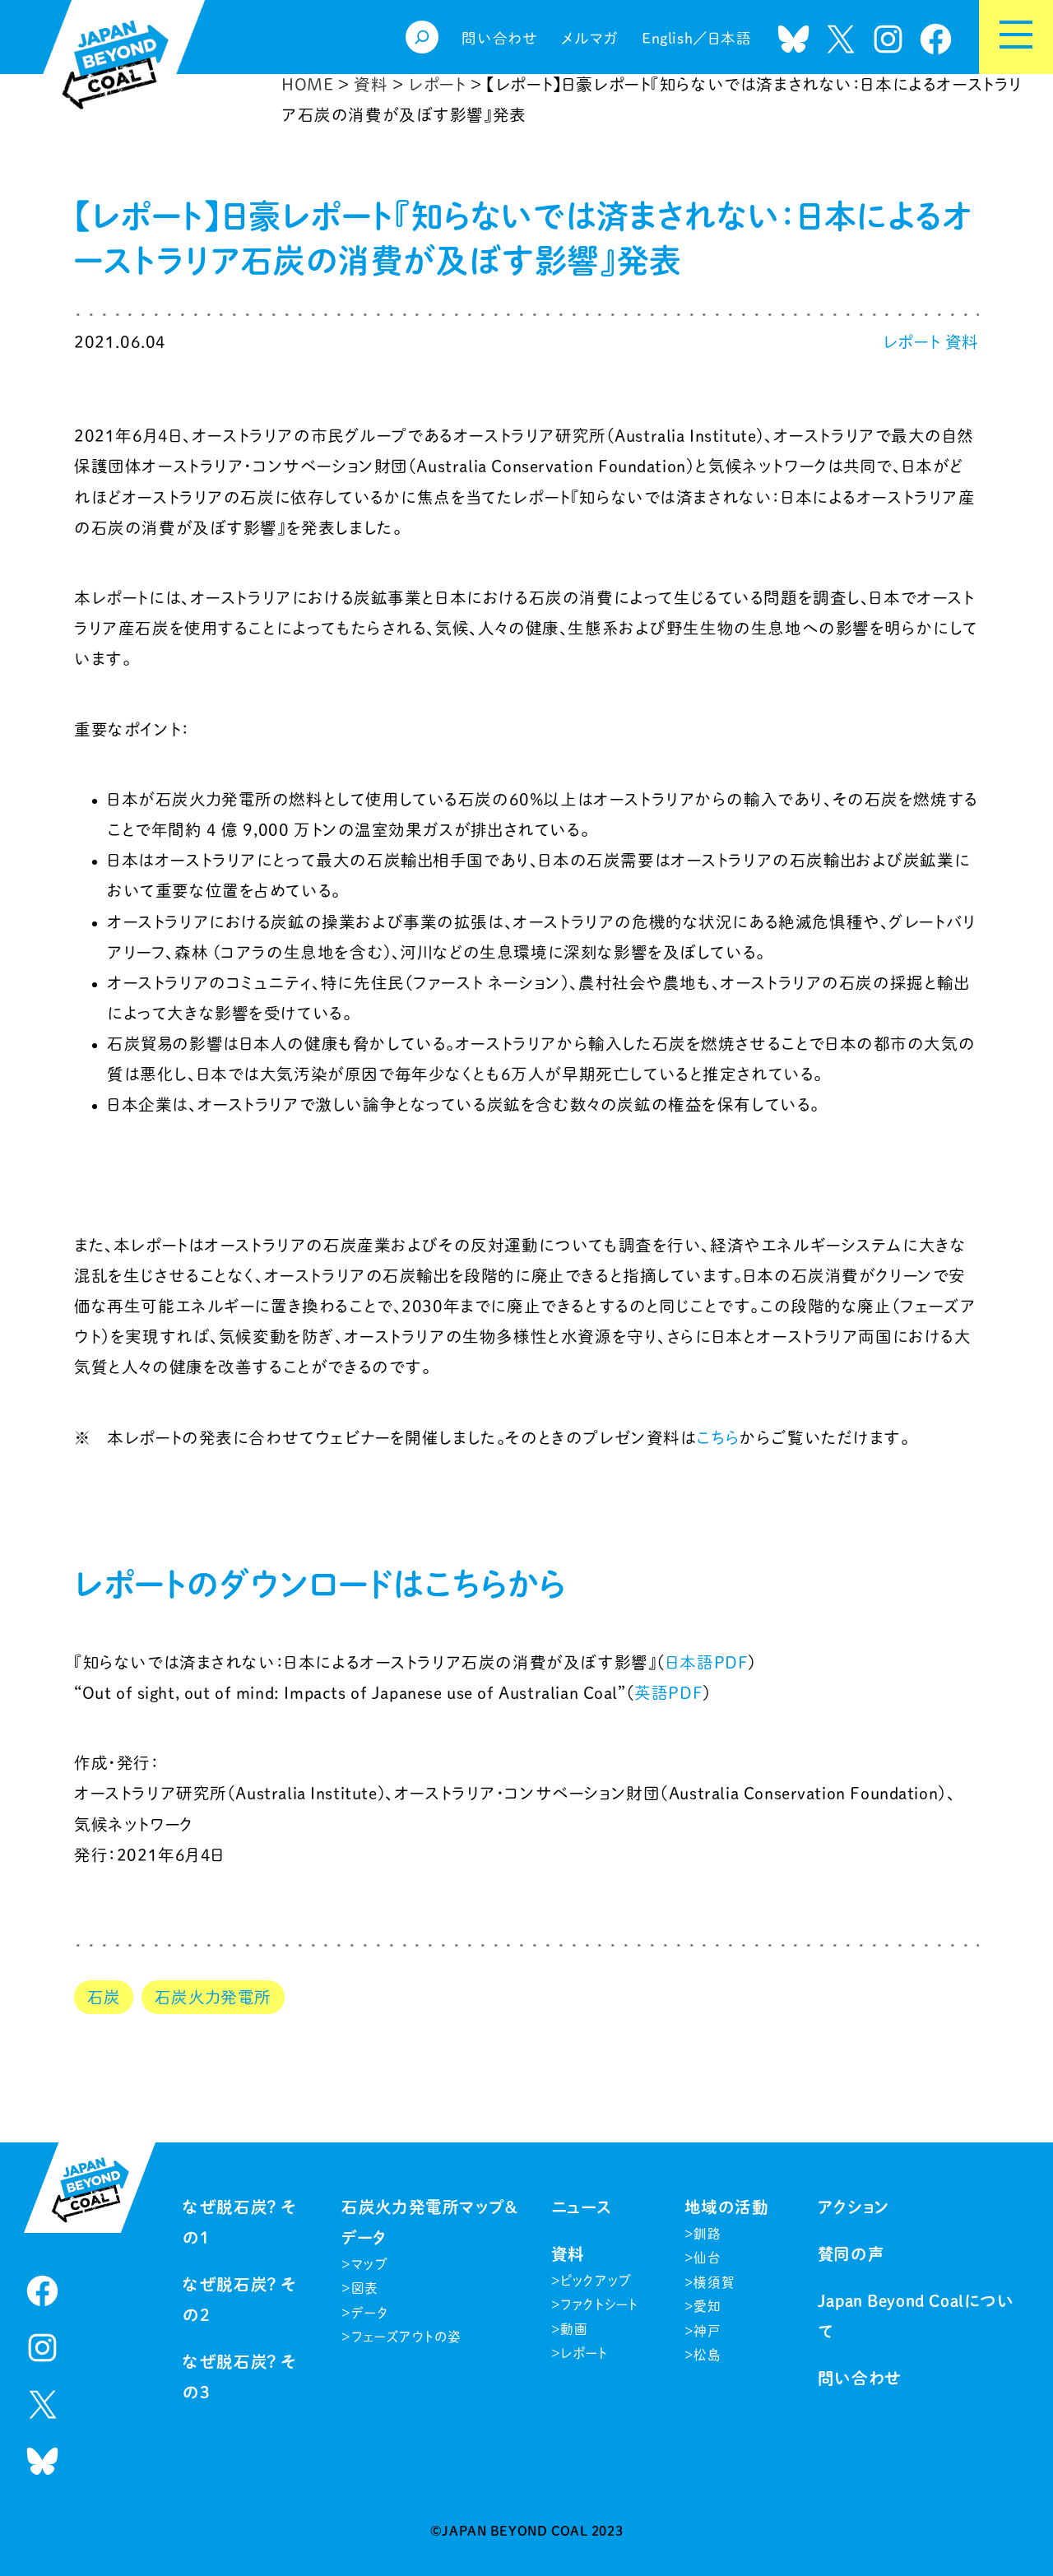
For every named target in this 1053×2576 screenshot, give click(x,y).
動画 (574, 2329)
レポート (912, 342)
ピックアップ (596, 2281)
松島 (707, 2355)
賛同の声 (851, 2254)
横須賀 (714, 2282)
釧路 (707, 2234)
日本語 (730, 38)
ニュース (582, 2207)
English (667, 38)
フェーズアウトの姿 (406, 2337)
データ (370, 2313)
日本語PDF (707, 1662)
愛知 (707, 2306)
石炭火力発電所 (213, 1997)
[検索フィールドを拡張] (422, 37)
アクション (854, 2207)
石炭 (104, 1997)
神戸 (707, 2331)
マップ (370, 2264)
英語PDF (668, 1693)
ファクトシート (599, 2304)
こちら (718, 1438)
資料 (962, 342)
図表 (365, 2288)
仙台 (707, 2258)
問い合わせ (860, 2378)
